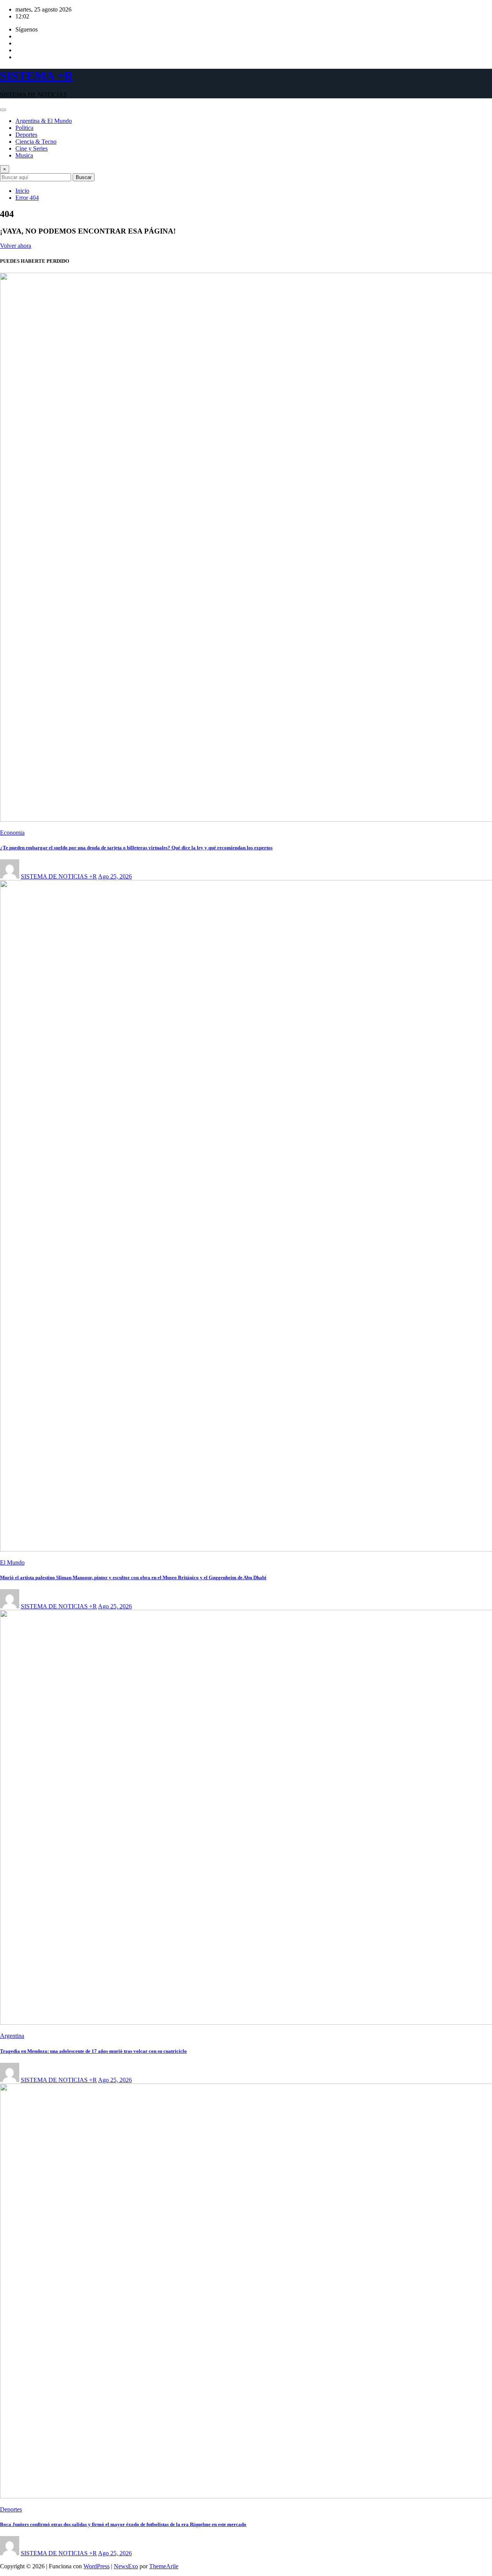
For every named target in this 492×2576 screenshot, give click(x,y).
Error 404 (27, 198)
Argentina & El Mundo (44, 121)
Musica (24, 155)
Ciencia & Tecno (36, 142)
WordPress (96, 2566)
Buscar (84, 177)
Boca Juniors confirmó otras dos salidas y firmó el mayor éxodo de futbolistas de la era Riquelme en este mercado (123, 2524)
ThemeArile (164, 2566)
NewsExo (126, 2566)
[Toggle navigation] (3, 110)
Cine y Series (32, 148)
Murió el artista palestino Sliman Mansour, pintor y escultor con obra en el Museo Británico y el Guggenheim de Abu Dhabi (133, 1577)
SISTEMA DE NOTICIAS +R (59, 876)
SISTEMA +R (37, 76)
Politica (24, 128)
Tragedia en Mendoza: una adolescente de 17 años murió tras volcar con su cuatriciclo (93, 2051)
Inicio (22, 191)
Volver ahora (16, 246)
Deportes (26, 135)
